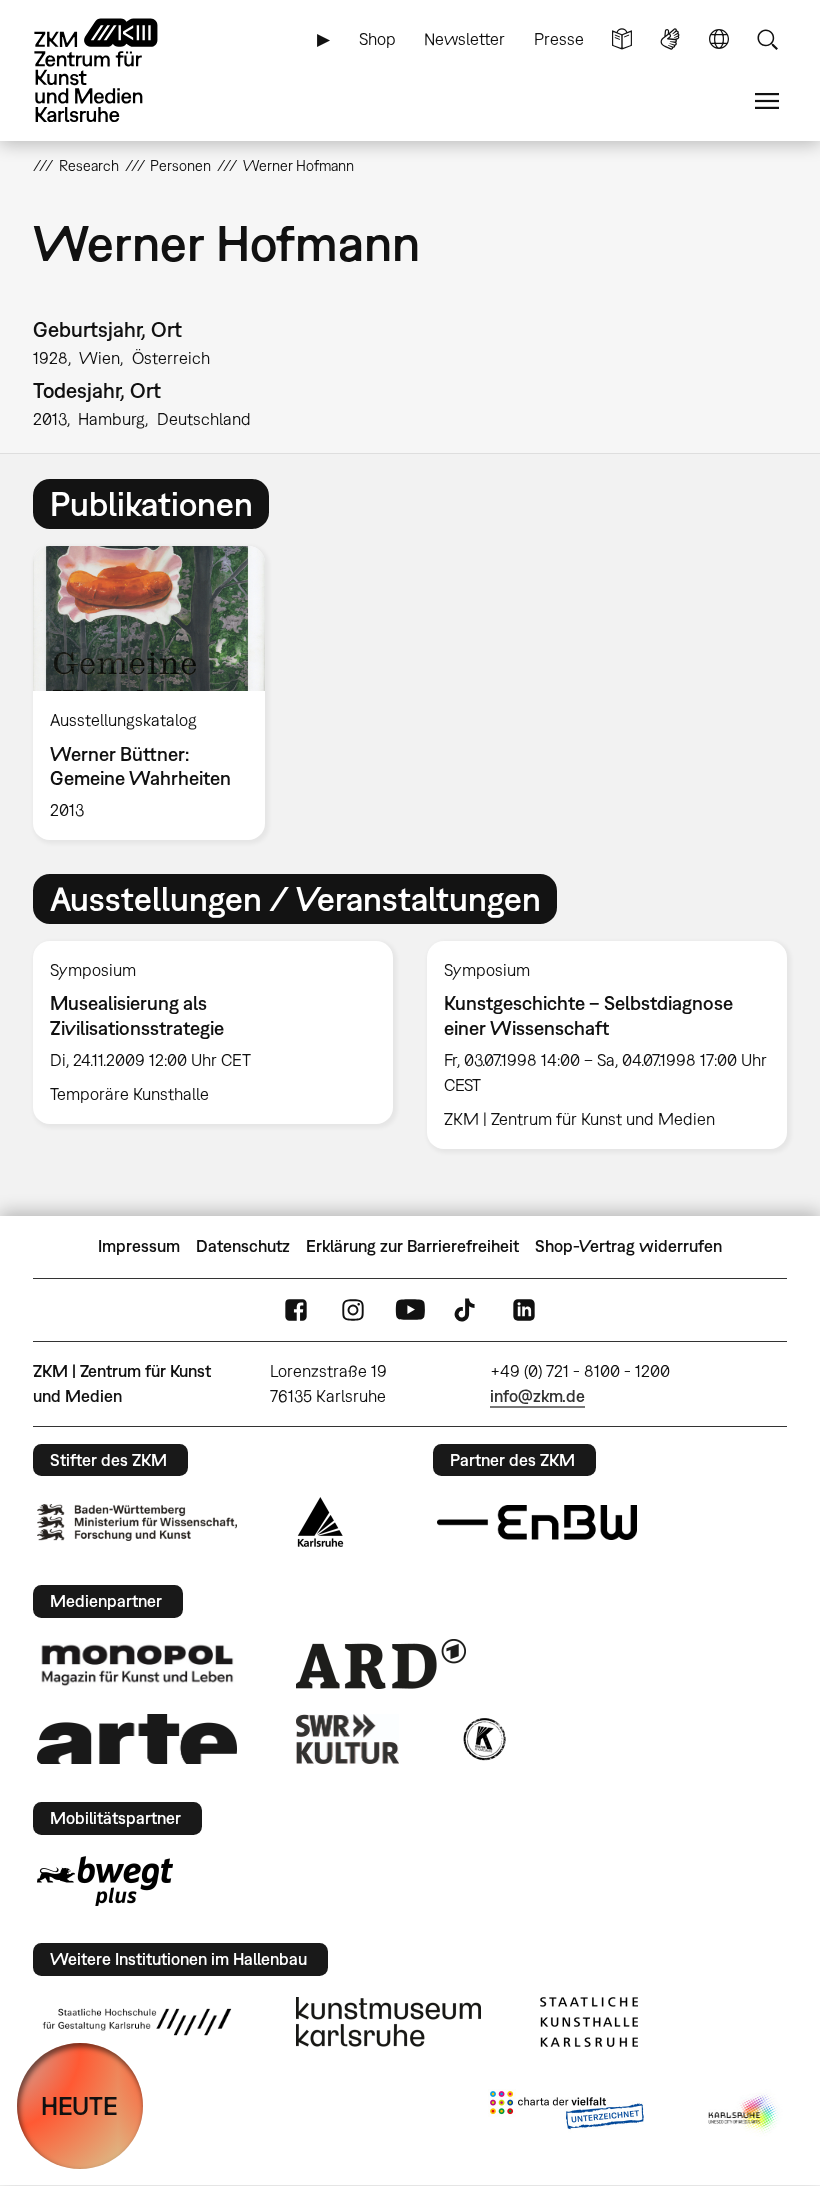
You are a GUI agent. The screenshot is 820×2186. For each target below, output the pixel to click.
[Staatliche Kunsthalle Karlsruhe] (589, 2022)
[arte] (137, 1738)
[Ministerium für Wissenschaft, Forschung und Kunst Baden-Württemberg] (137, 1522)
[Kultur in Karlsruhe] (483, 1739)
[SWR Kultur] (348, 1739)
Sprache (719, 39)
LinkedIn (524, 1309)
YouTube (410, 1309)
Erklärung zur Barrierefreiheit (412, 1246)
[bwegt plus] (105, 1881)
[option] (157, 693)
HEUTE (79, 2105)
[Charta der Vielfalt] (566, 2114)
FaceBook (296, 1309)
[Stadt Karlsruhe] (320, 1522)
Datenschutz (243, 1246)
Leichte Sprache (622, 39)
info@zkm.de (537, 1396)
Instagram (353, 1309)
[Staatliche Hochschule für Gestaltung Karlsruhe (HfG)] (137, 2022)
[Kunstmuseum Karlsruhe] (388, 2022)
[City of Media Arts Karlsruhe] (744, 2114)
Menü (767, 101)
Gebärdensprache (670, 39)
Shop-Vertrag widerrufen (628, 1246)
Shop (377, 39)
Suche (767, 39)
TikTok (467, 1309)
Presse (559, 39)
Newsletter (464, 39)
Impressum (139, 1246)
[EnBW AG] (537, 1523)
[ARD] (381, 1664)
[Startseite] (113, 70)
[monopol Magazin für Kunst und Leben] (137, 1664)
